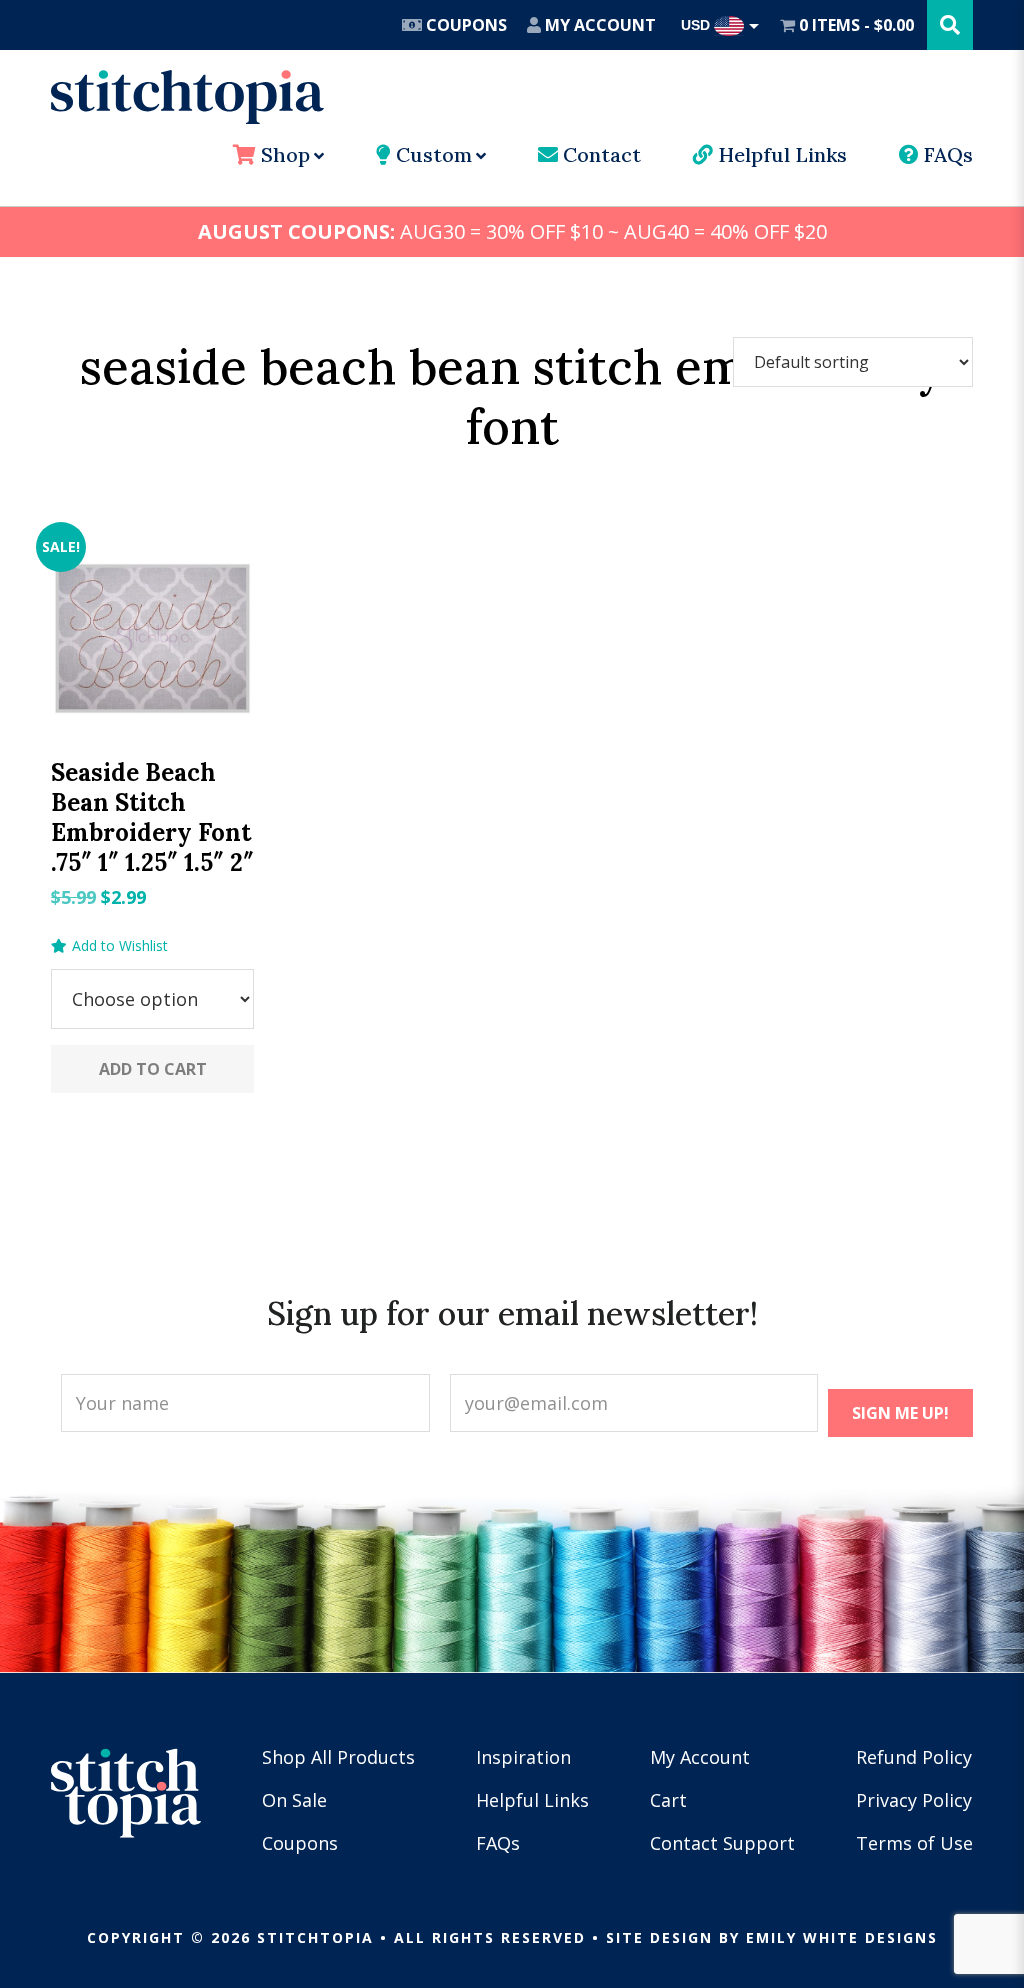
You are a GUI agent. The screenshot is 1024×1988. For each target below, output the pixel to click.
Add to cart (153, 1069)
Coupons (464, 25)
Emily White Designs (842, 1937)
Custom (431, 154)
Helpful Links (780, 154)
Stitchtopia (187, 97)
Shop (283, 154)
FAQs (946, 154)
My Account (598, 25)
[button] (109, 946)
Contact (599, 154)
